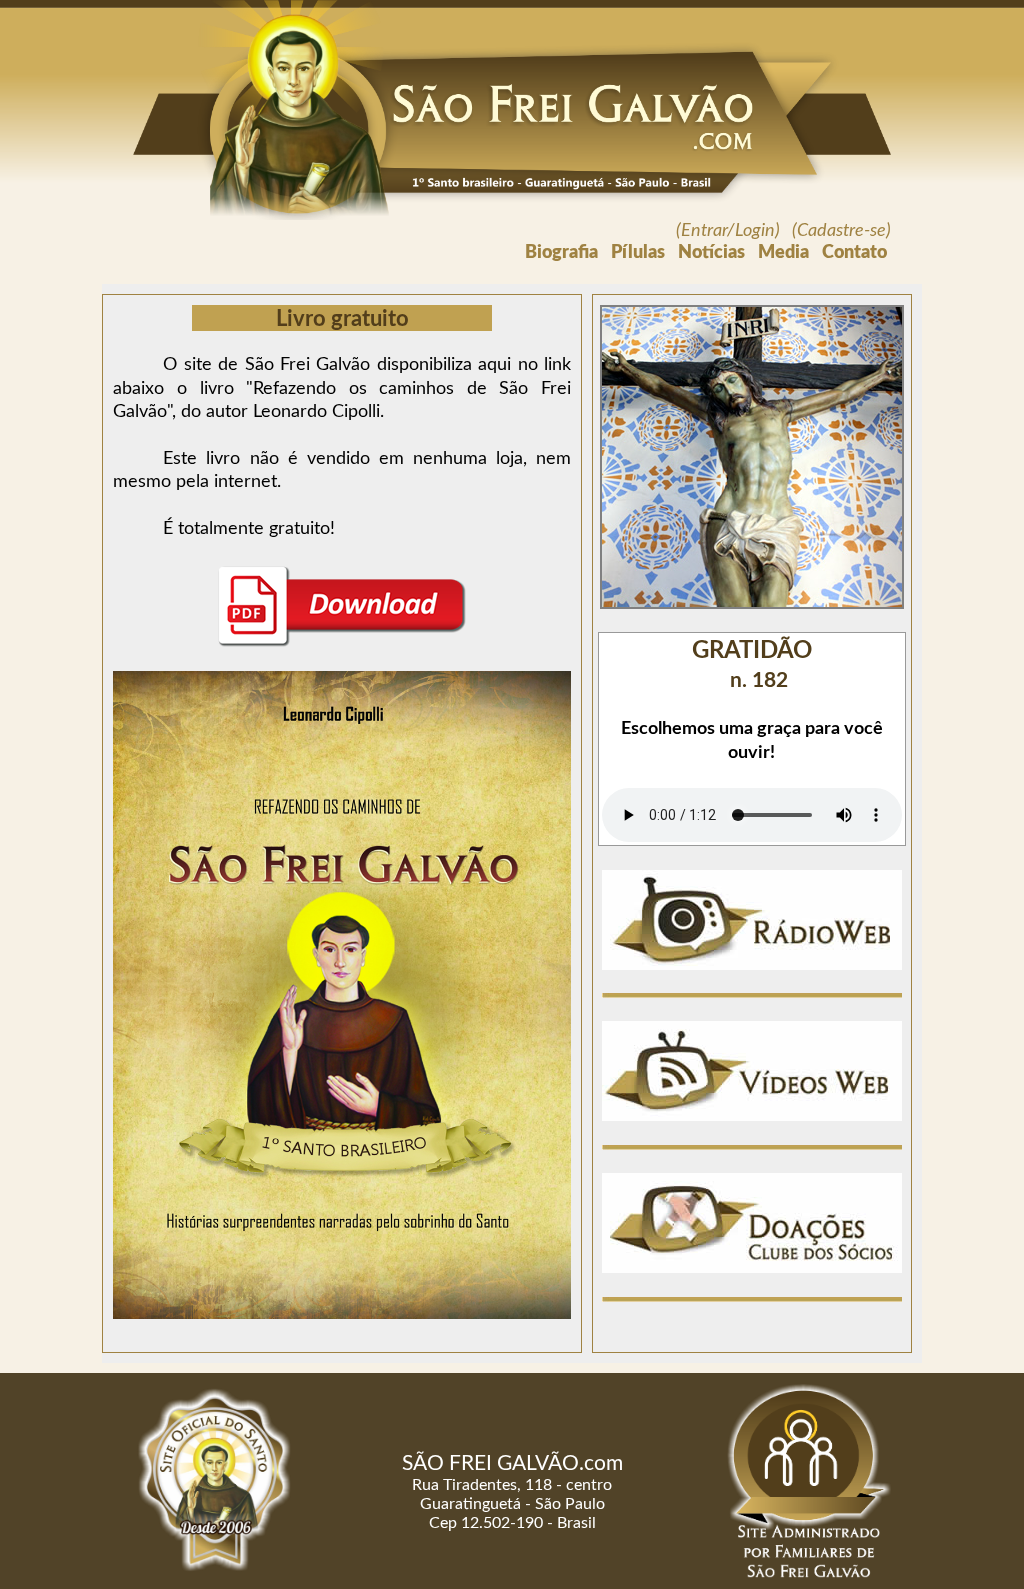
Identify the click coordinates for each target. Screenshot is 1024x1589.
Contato (854, 253)
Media (783, 253)
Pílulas (638, 253)
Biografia (561, 253)
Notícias (711, 253)
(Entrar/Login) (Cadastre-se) (783, 231)
